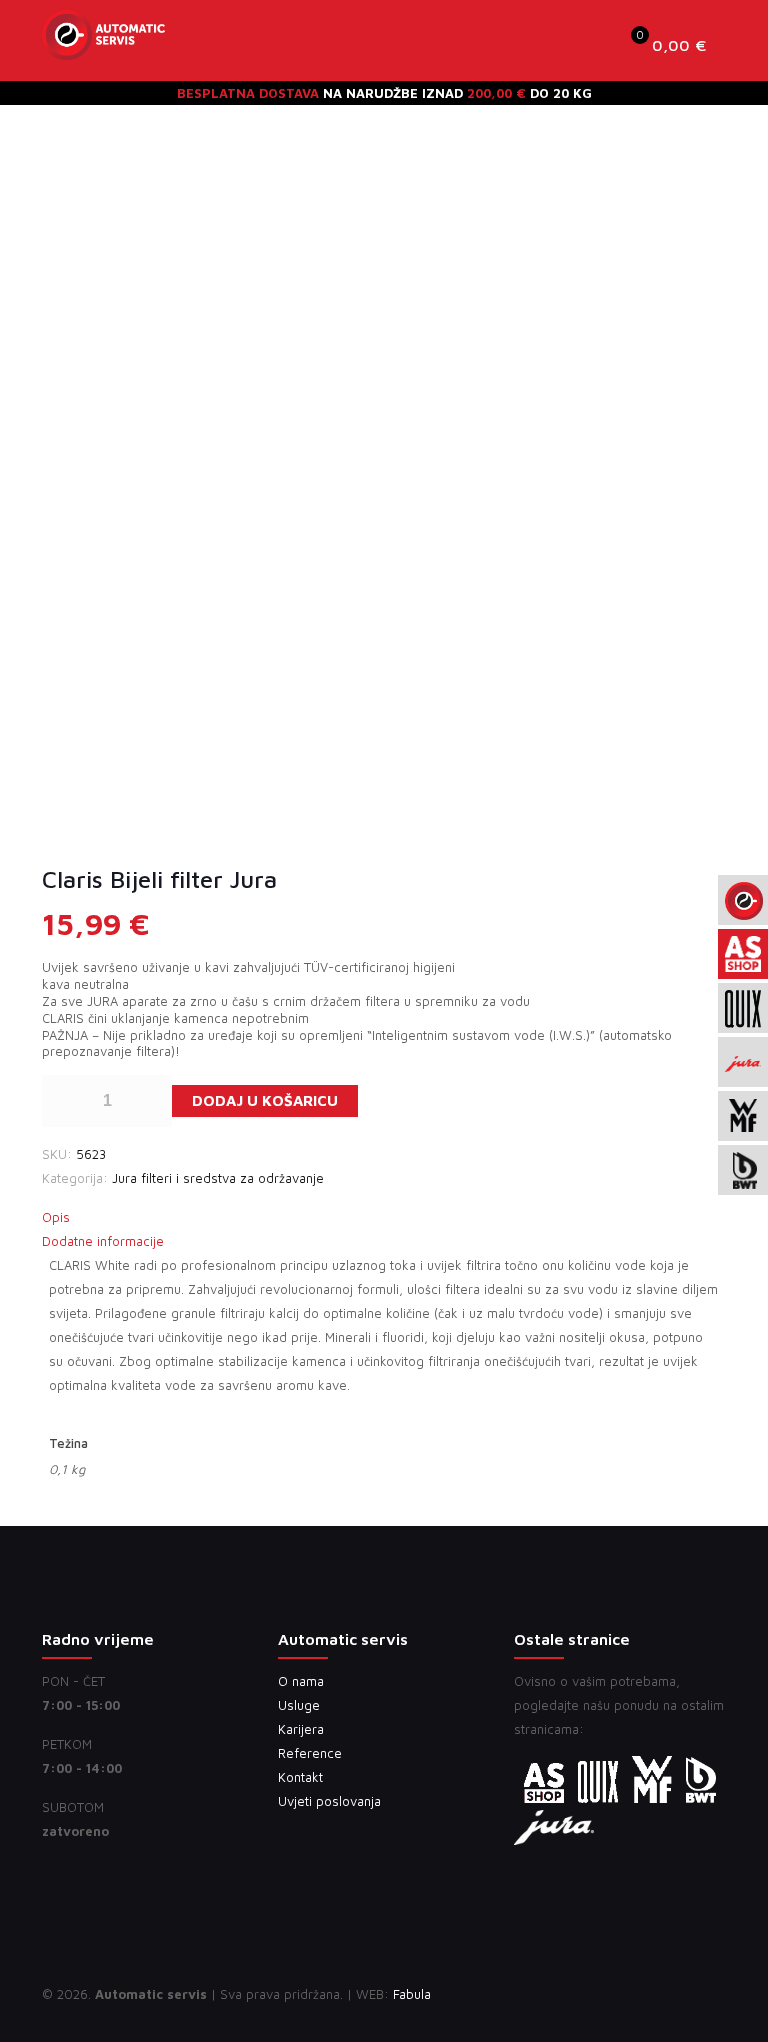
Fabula (412, 1994)
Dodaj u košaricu (265, 1100)
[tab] (384, 1217)
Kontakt (300, 1777)
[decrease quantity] (64, 1101)
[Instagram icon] (656, 1993)
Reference (310, 1753)
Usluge (299, 1705)
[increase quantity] (149, 1101)
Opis (56, 1217)
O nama (301, 1681)
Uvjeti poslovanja (329, 1801)
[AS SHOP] (103, 45)
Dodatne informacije (103, 1241)
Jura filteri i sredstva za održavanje (218, 1178)
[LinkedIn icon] (635, 1993)
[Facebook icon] (614, 1993)
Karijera (301, 1729)
